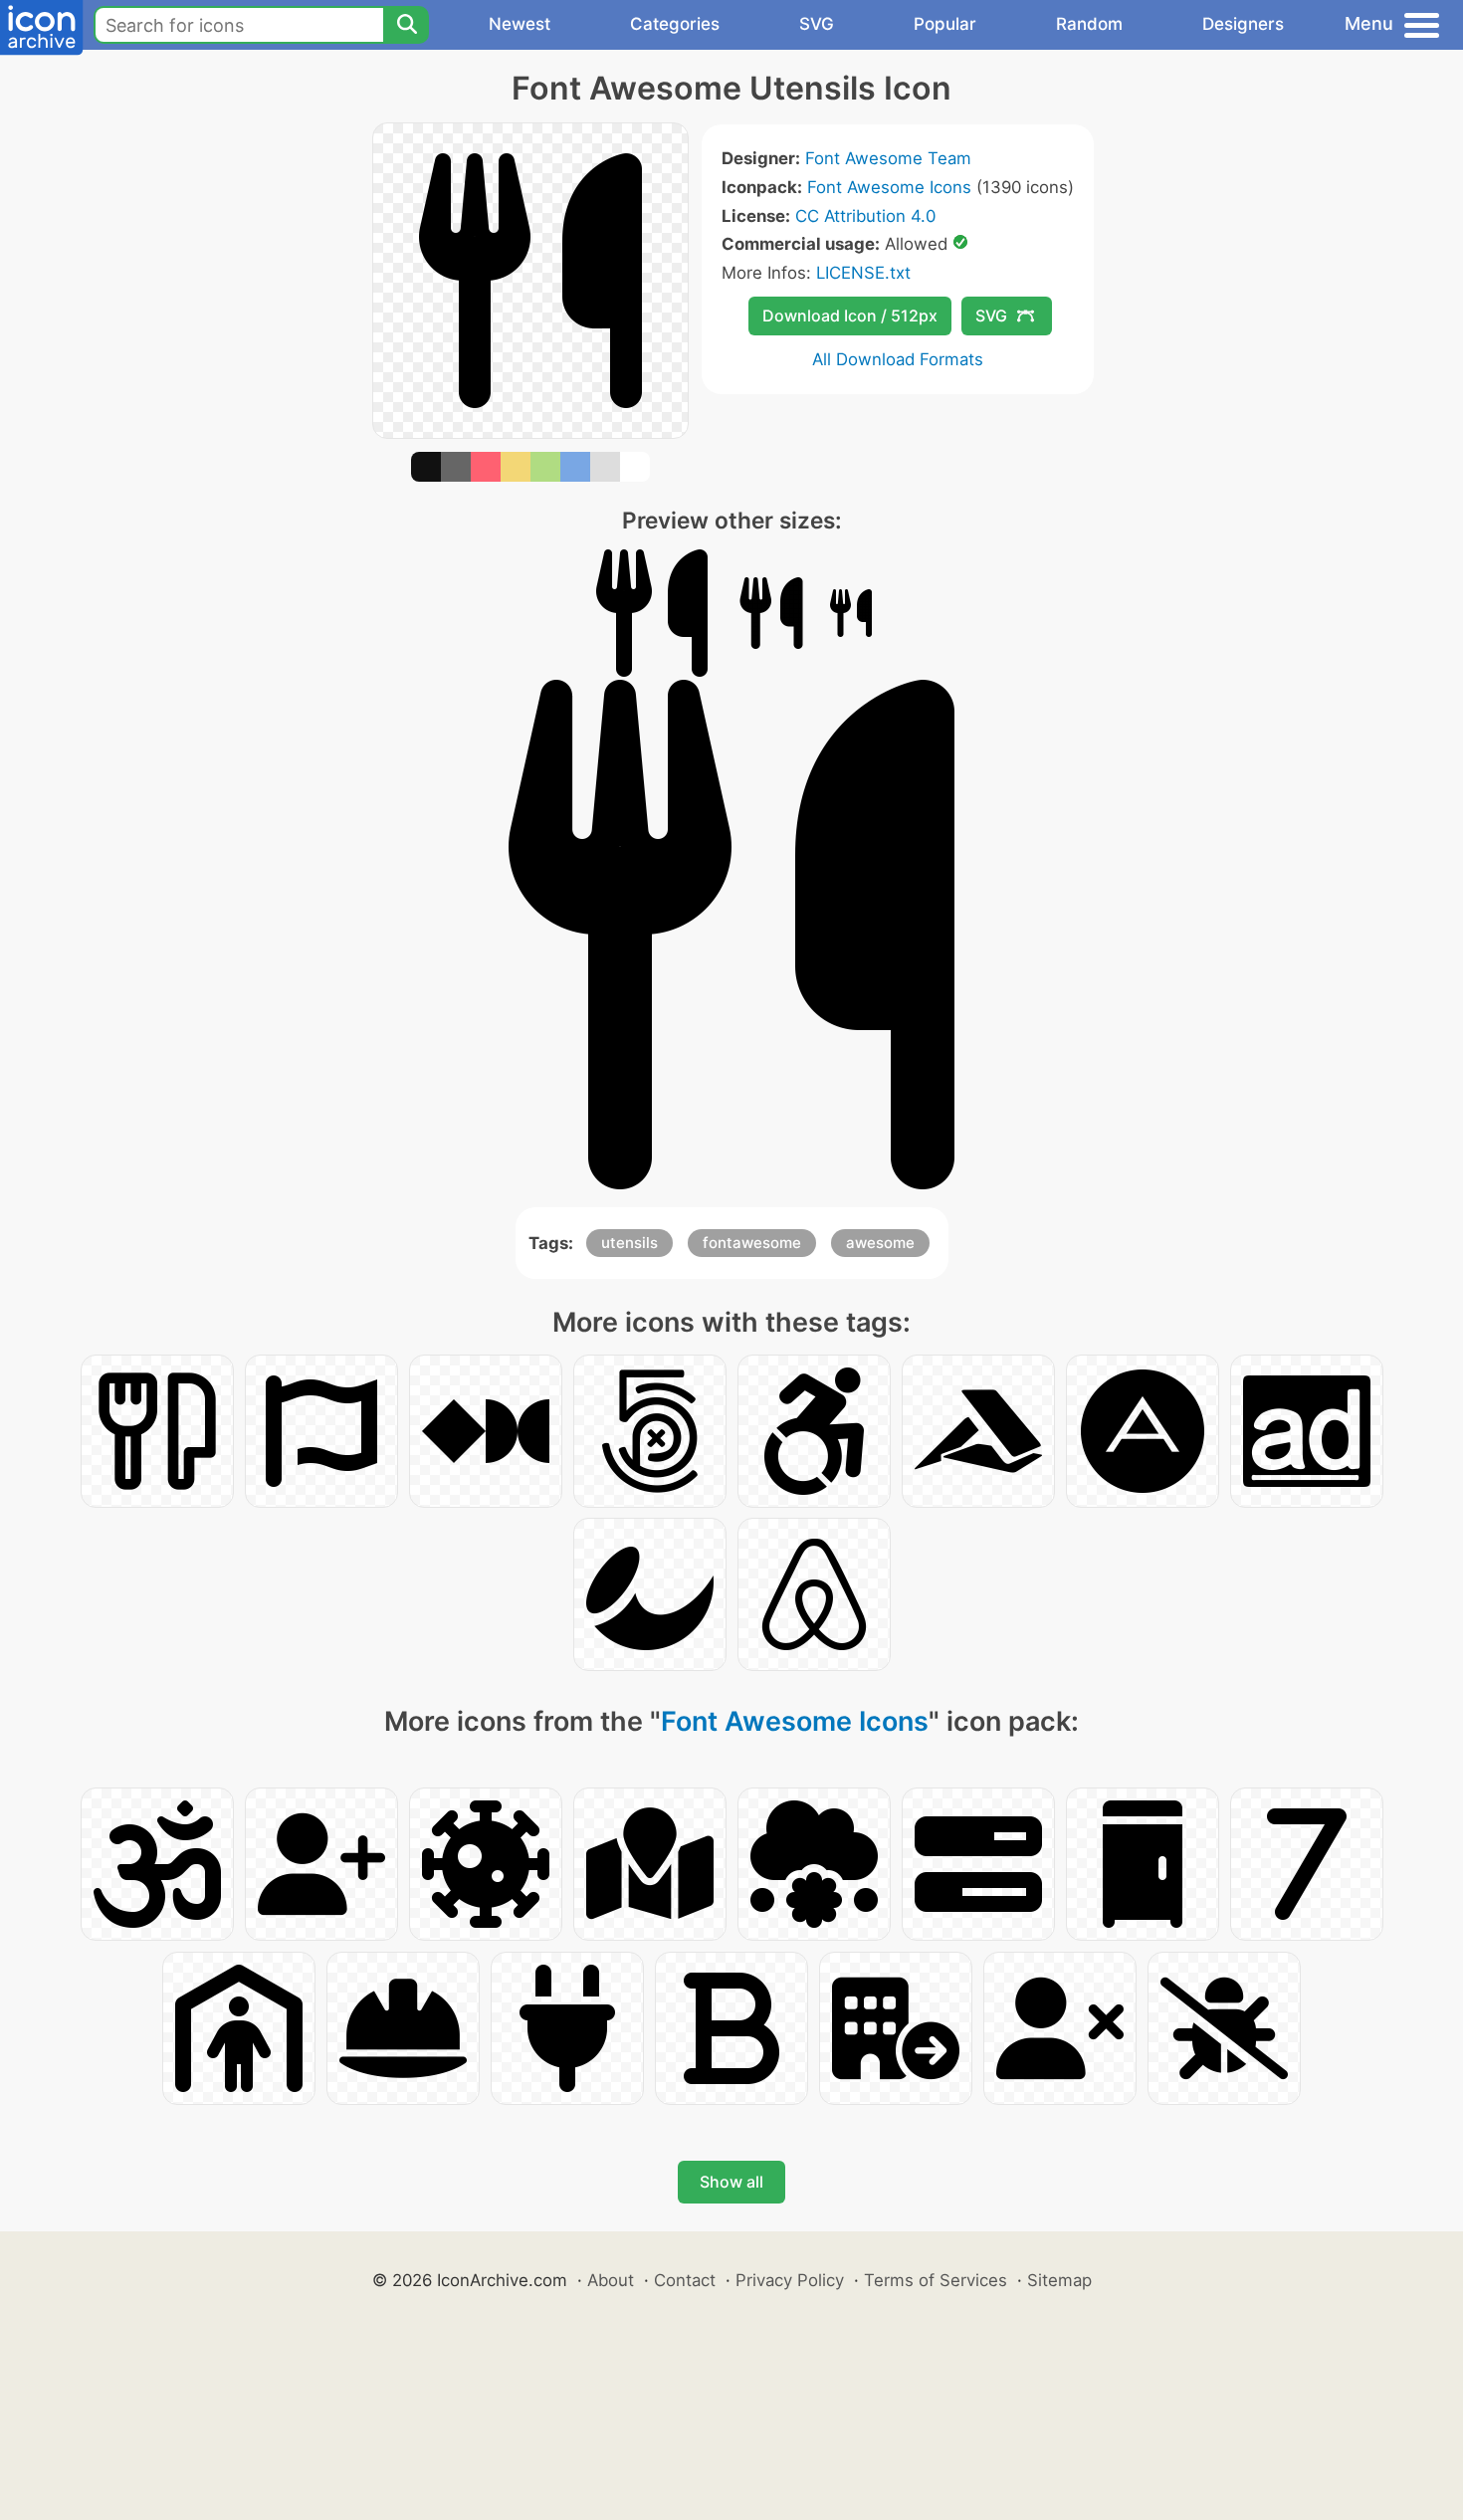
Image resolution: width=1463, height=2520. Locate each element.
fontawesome (752, 1243)
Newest (520, 24)
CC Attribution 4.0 (865, 216)
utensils (629, 1243)
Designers (1243, 24)
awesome (880, 1243)
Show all (731, 2182)
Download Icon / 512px (850, 315)
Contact (685, 2280)
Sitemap (1059, 2280)
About (611, 2280)
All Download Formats (898, 359)
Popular (945, 24)
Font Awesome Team (888, 158)
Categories (675, 24)
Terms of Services (936, 2280)
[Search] (406, 25)
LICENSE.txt (863, 273)
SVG (817, 24)
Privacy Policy (790, 2280)
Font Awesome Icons (889, 187)
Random (1089, 24)
